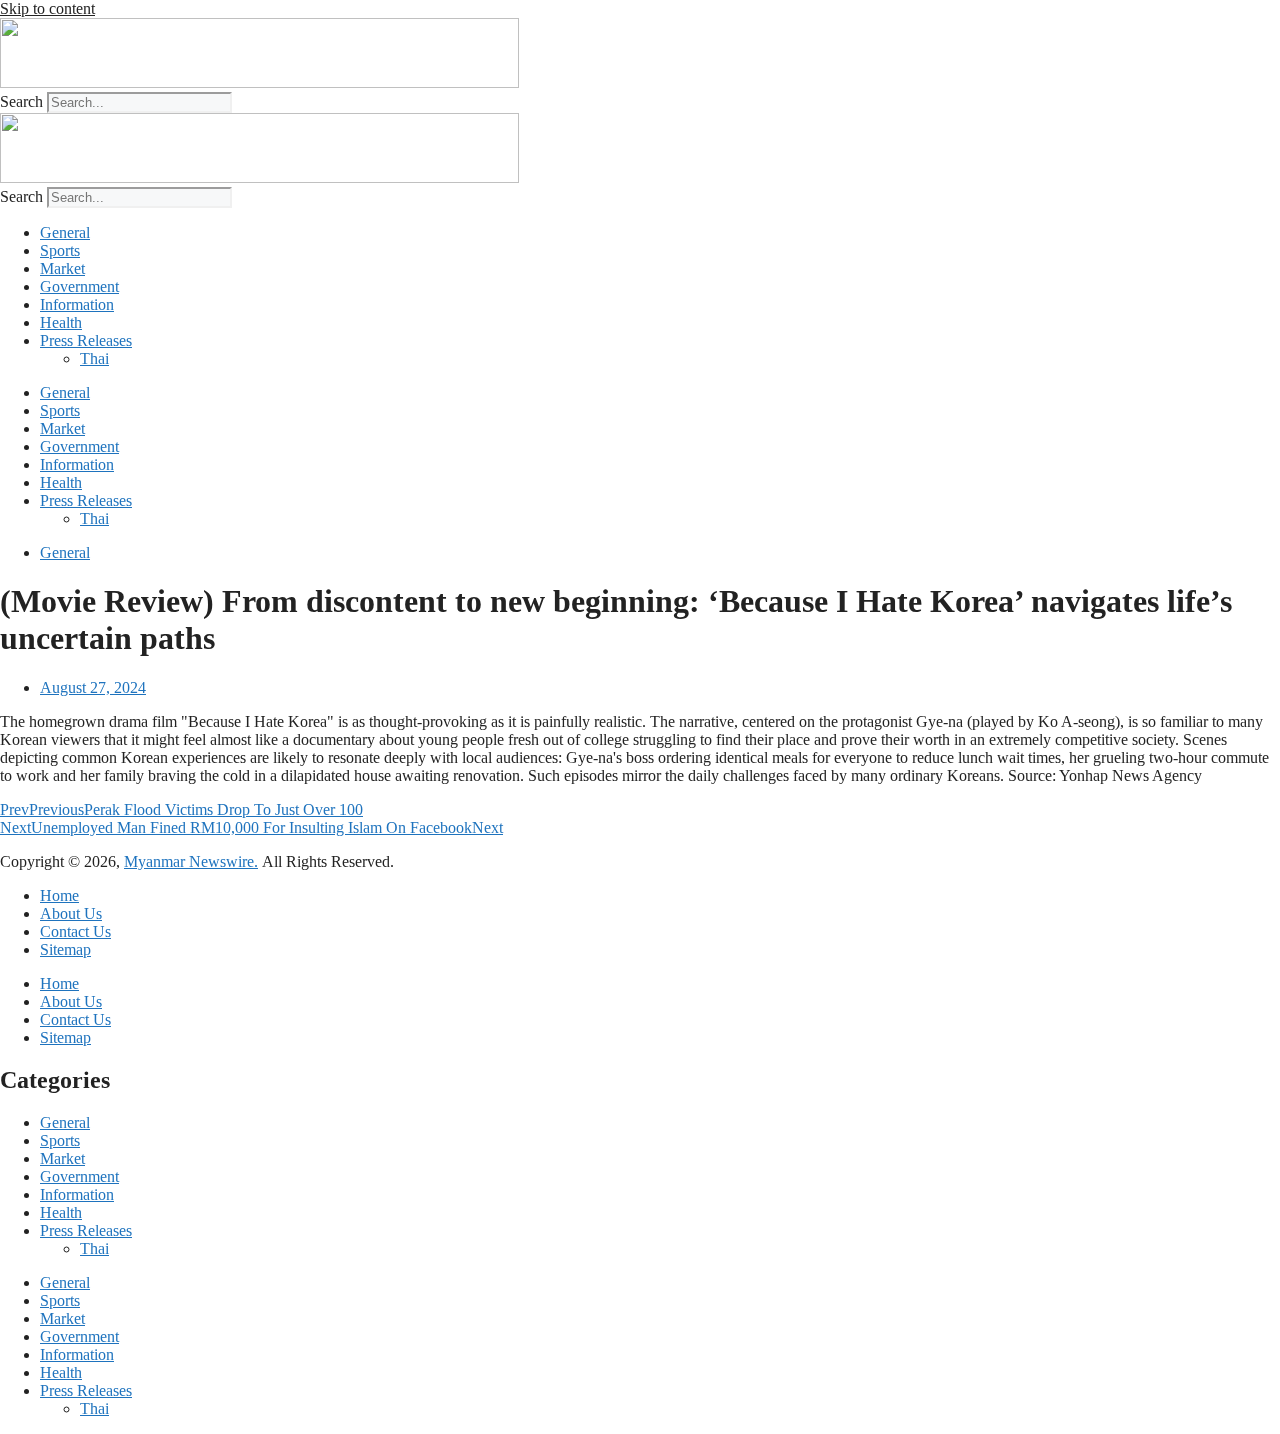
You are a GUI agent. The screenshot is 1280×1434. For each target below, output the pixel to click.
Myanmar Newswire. (191, 861)
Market (62, 268)
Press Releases (86, 340)
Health (61, 322)
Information (77, 304)
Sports (60, 250)
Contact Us (75, 931)
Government (79, 286)
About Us (71, 913)
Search (21, 101)
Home (59, 895)
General (65, 232)
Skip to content (47, 8)
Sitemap (65, 949)
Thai (94, 358)
